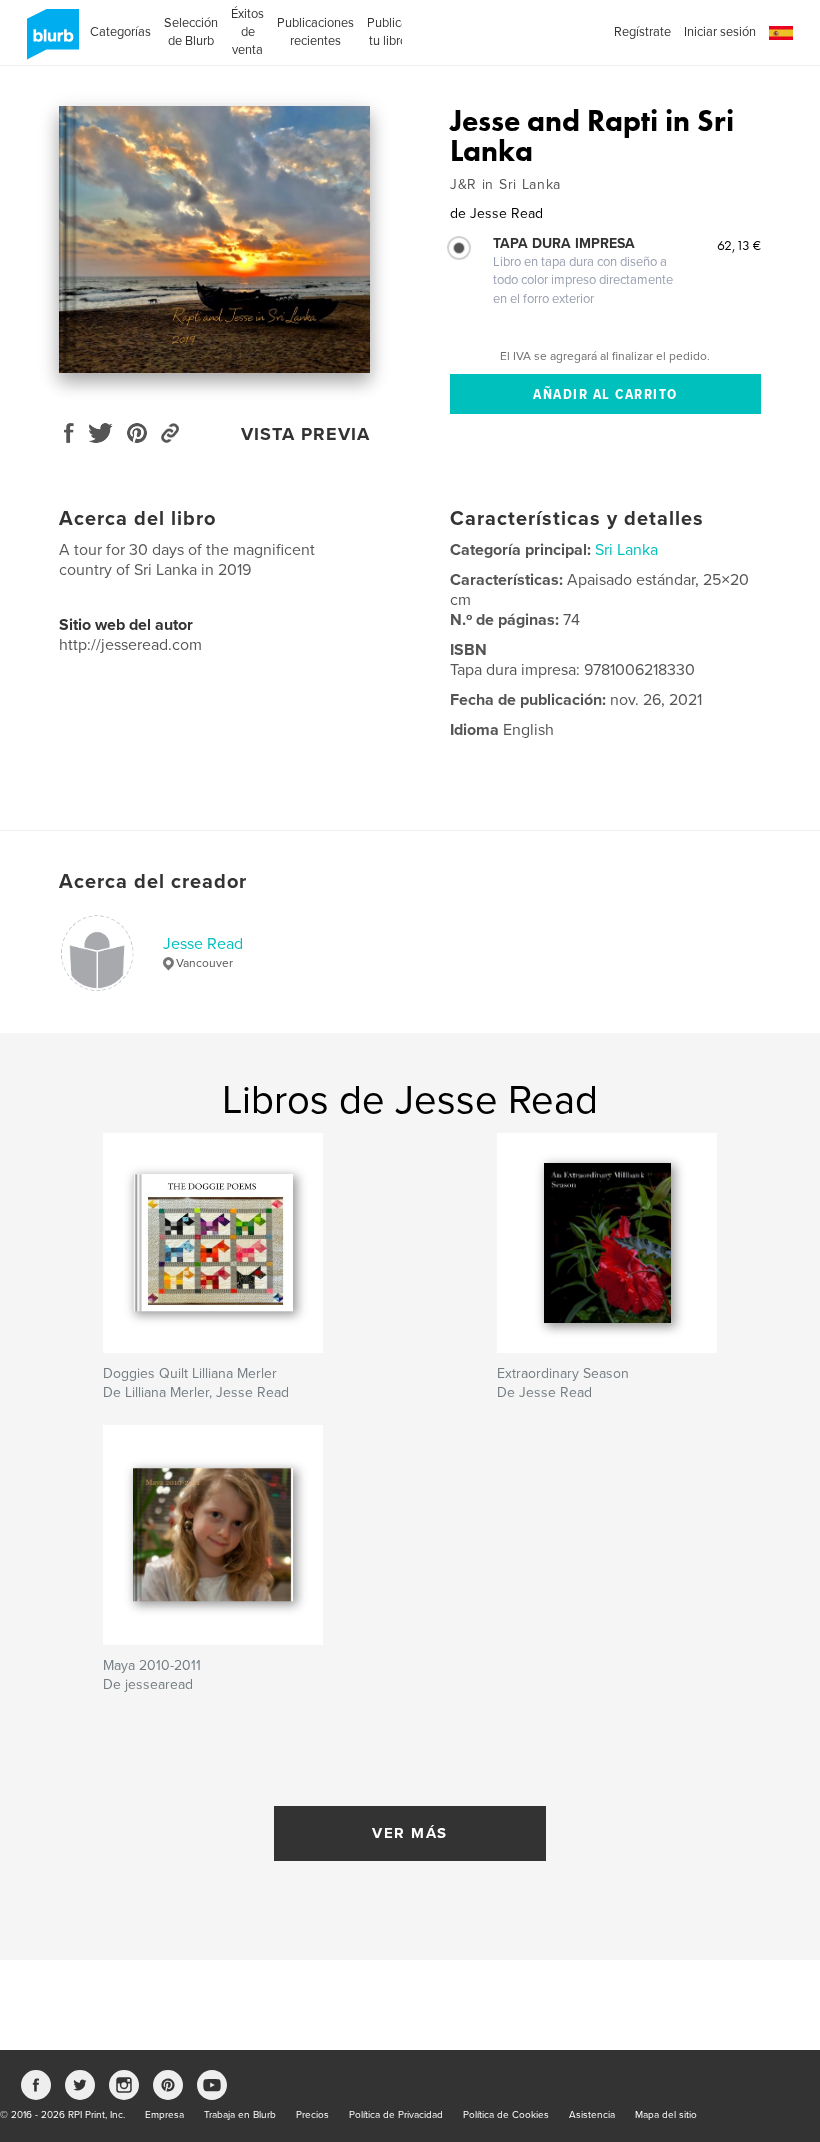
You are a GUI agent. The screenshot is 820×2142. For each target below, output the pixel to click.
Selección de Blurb (191, 32)
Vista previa (305, 434)
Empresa (164, 2115)
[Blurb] (49, 42)
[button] (781, 33)
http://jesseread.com (130, 645)
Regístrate (642, 32)
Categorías (120, 32)
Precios (312, 2115)
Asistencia (592, 2115)
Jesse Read (203, 944)
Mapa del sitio (666, 2115)
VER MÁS (410, 1833)
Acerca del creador (153, 882)
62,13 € (739, 245)
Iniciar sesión (720, 32)
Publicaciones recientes (315, 32)
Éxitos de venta (247, 32)
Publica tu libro (387, 32)
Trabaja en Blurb (240, 2115)
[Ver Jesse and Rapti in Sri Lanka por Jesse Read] (214, 239)
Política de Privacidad (396, 2115)
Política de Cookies (506, 2115)
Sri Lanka (626, 550)
